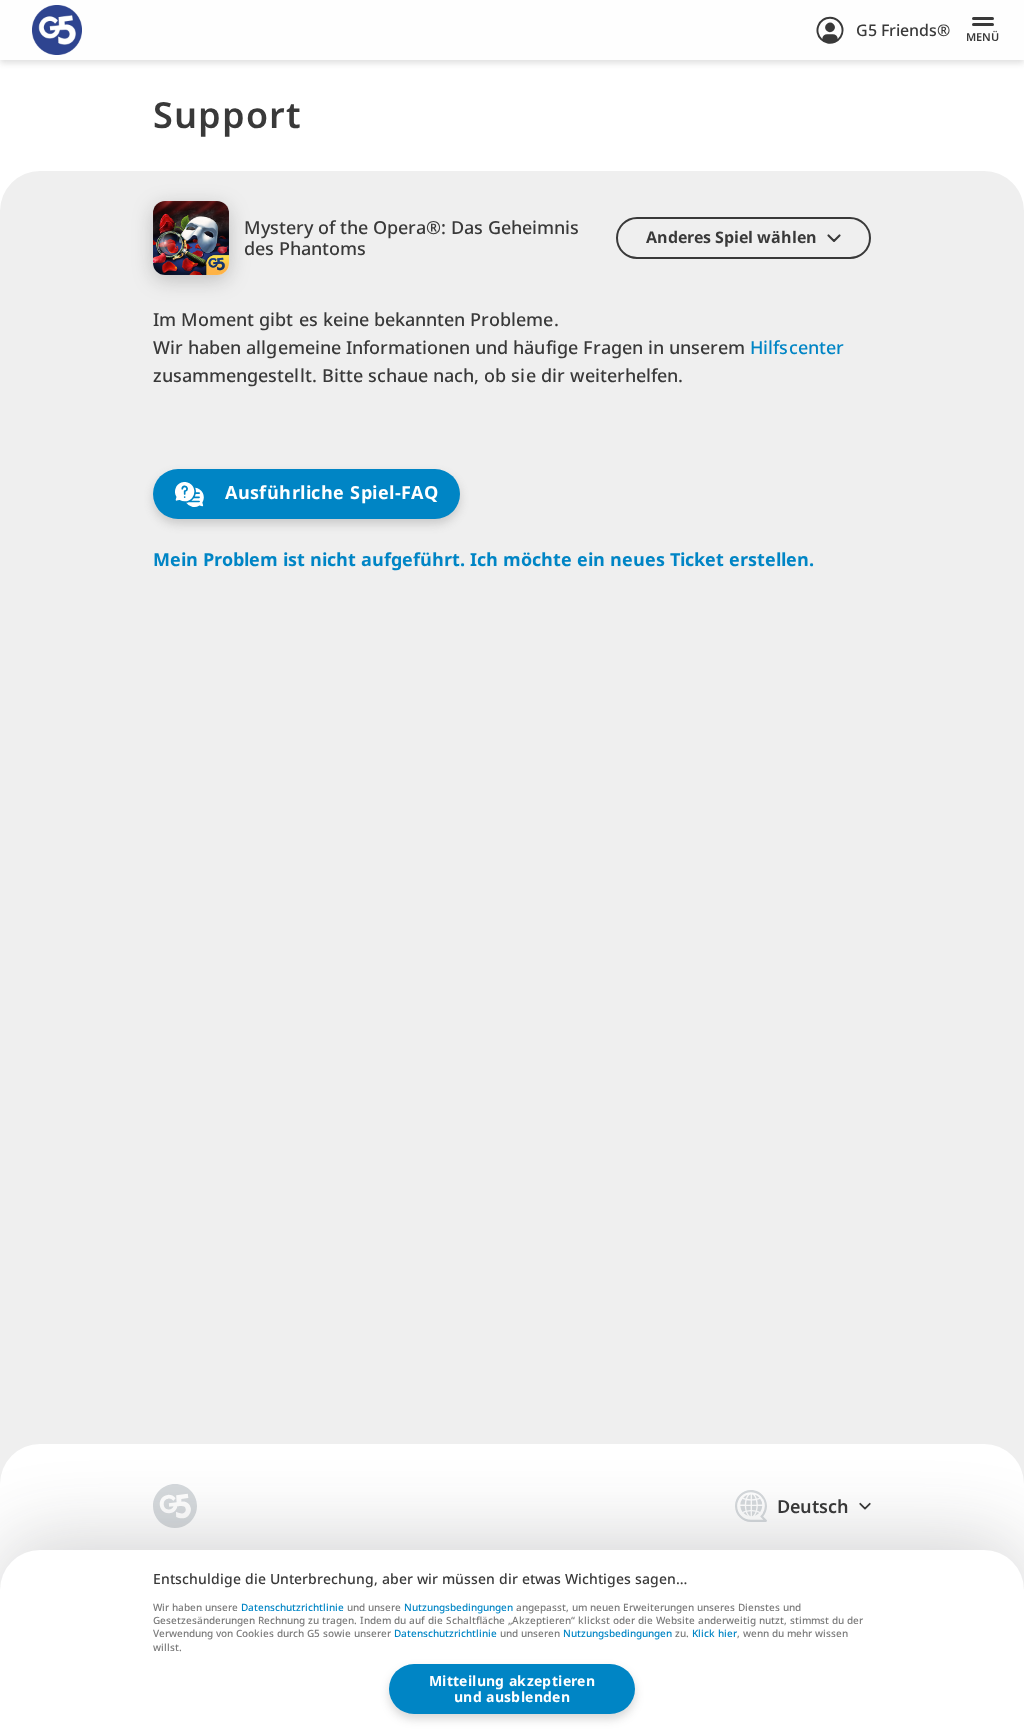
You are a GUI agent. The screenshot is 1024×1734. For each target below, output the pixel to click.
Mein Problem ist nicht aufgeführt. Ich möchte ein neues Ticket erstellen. (483, 559)
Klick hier (714, 1634)
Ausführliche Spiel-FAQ (329, 492)
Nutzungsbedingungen (458, 1607)
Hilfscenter (796, 347)
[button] (743, 238)
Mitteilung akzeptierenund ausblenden (512, 1688)
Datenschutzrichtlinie (292, 1607)
